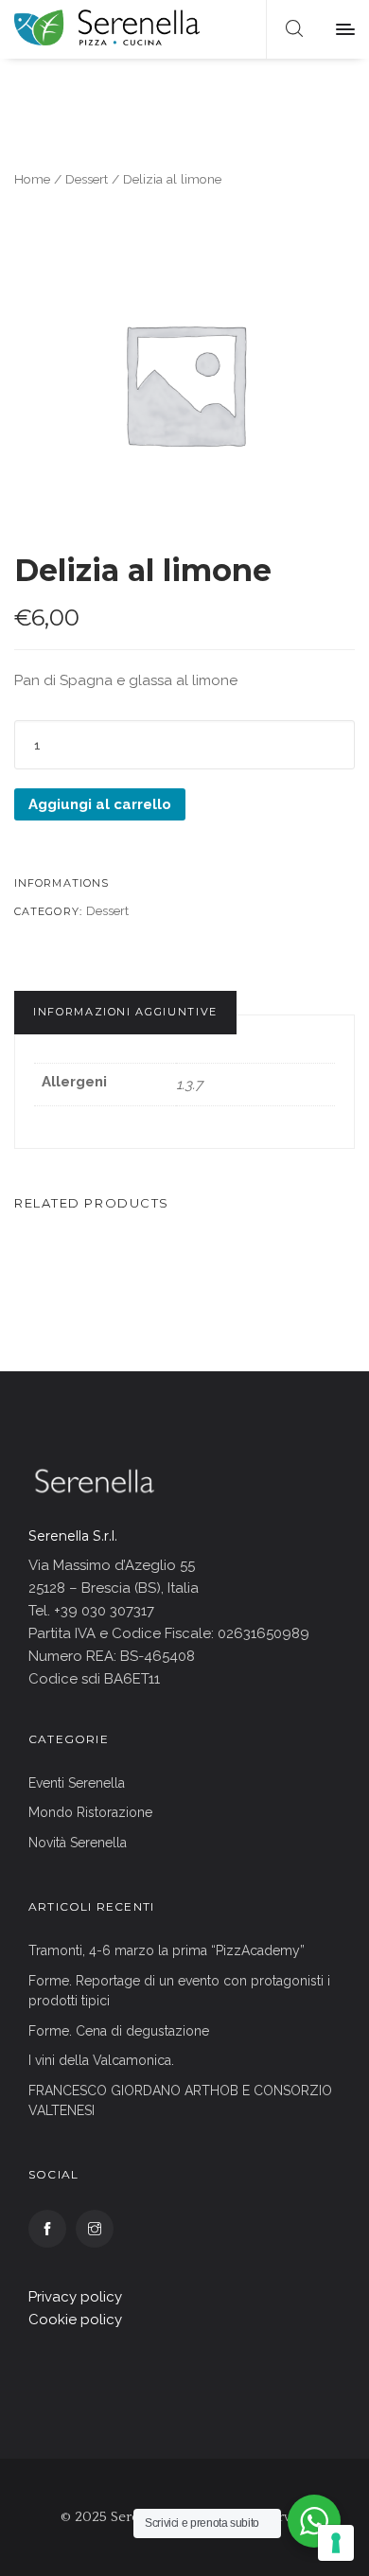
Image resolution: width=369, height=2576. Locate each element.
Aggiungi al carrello (100, 804)
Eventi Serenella (77, 1783)
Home (32, 179)
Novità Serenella (78, 1843)
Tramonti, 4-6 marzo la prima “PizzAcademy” (167, 1950)
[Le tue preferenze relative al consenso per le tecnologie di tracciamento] (336, 2543)
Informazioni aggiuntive (125, 1012)
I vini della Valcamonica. (101, 2060)
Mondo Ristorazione (90, 1812)
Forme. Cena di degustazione (119, 2031)
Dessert (87, 179)
